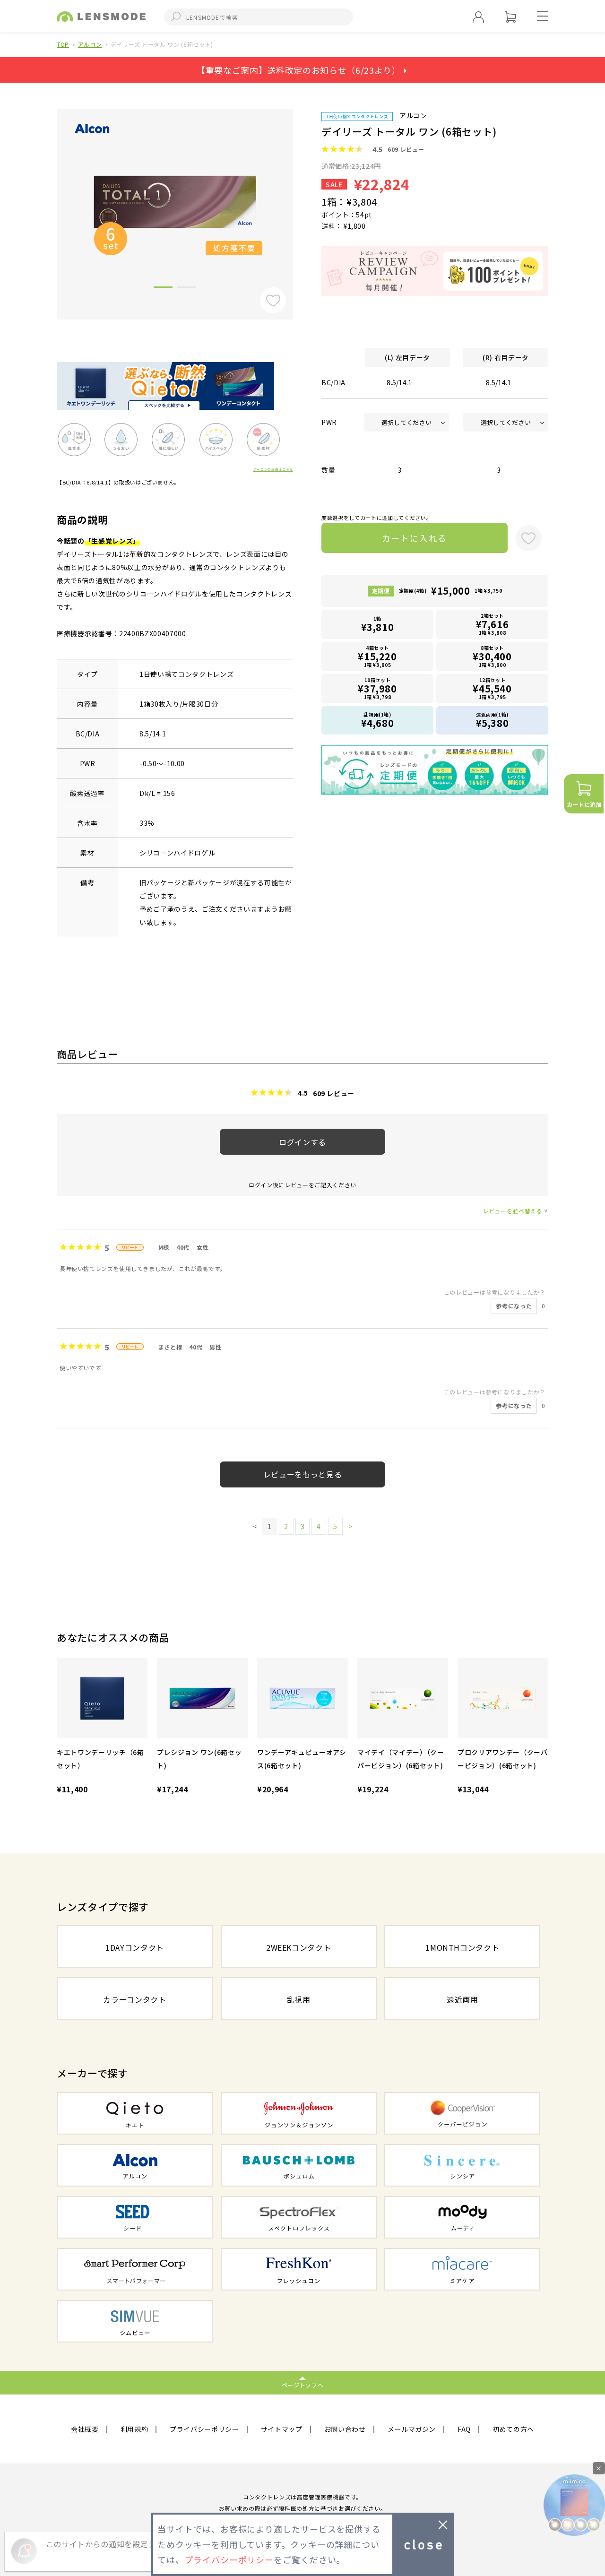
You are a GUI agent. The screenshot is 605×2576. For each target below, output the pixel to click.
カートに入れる (415, 538)
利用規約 (134, 2429)
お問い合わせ (345, 2429)
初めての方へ (513, 2429)
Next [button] (300, 199)
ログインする (302, 1142)
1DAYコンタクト (135, 1947)
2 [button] (187, 289)
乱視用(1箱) (378, 720)
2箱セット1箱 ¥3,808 (493, 624)
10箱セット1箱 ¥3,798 (377, 688)
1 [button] (163, 289)
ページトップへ (303, 2385)
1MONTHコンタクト (462, 1947)
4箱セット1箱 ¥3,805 (377, 656)
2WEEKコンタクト (299, 1947)
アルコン (90, 44)
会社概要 (85, 2429)
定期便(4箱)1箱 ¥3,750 (450, 591)
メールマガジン (412, 2429)
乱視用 (299, 1999)
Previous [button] (50, 199)
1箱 (378, 624)
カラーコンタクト (134, 1999)
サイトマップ (282, 2429)
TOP (63, 44)
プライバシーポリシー (204, 2429)
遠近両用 (462, 1999)
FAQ (464, 2429)
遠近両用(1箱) (493, 720)
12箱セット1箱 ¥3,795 (492, 688)
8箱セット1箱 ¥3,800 (492, 656)
